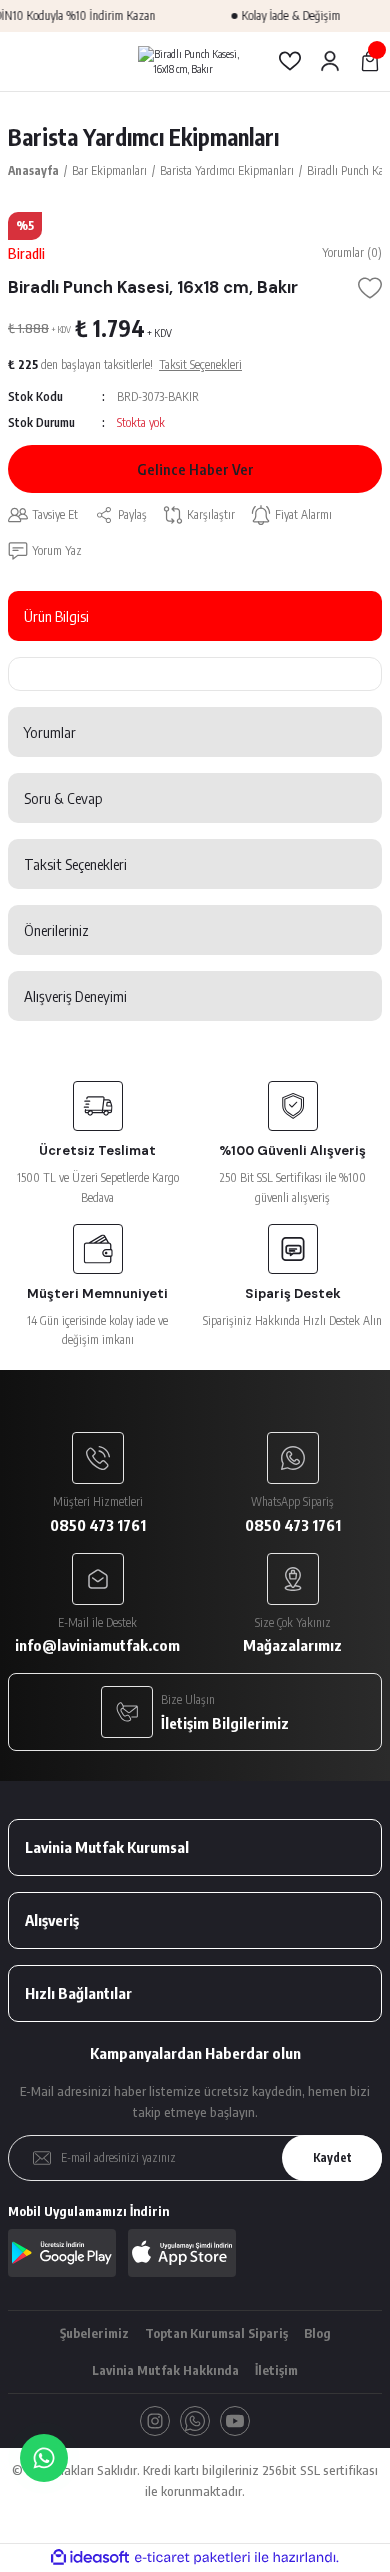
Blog (317, 2333)
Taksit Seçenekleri (75, 864)
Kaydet (332, 2157)
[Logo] (195, 61)
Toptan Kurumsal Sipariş (216, 2333)
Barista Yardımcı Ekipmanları (143, 137)
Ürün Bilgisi (56, 616)
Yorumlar (50, 732)
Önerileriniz (56, 930)
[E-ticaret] (192, 2557)
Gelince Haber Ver (195, 469)
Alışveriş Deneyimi (75, 996)
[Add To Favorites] (370, 288)
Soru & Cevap (63, 798)
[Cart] (370, 61)
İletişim (276, 2370)
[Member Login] (330, 61)
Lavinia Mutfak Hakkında (165, 2370)
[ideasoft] (90, 2558)
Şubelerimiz (94, 2333)
